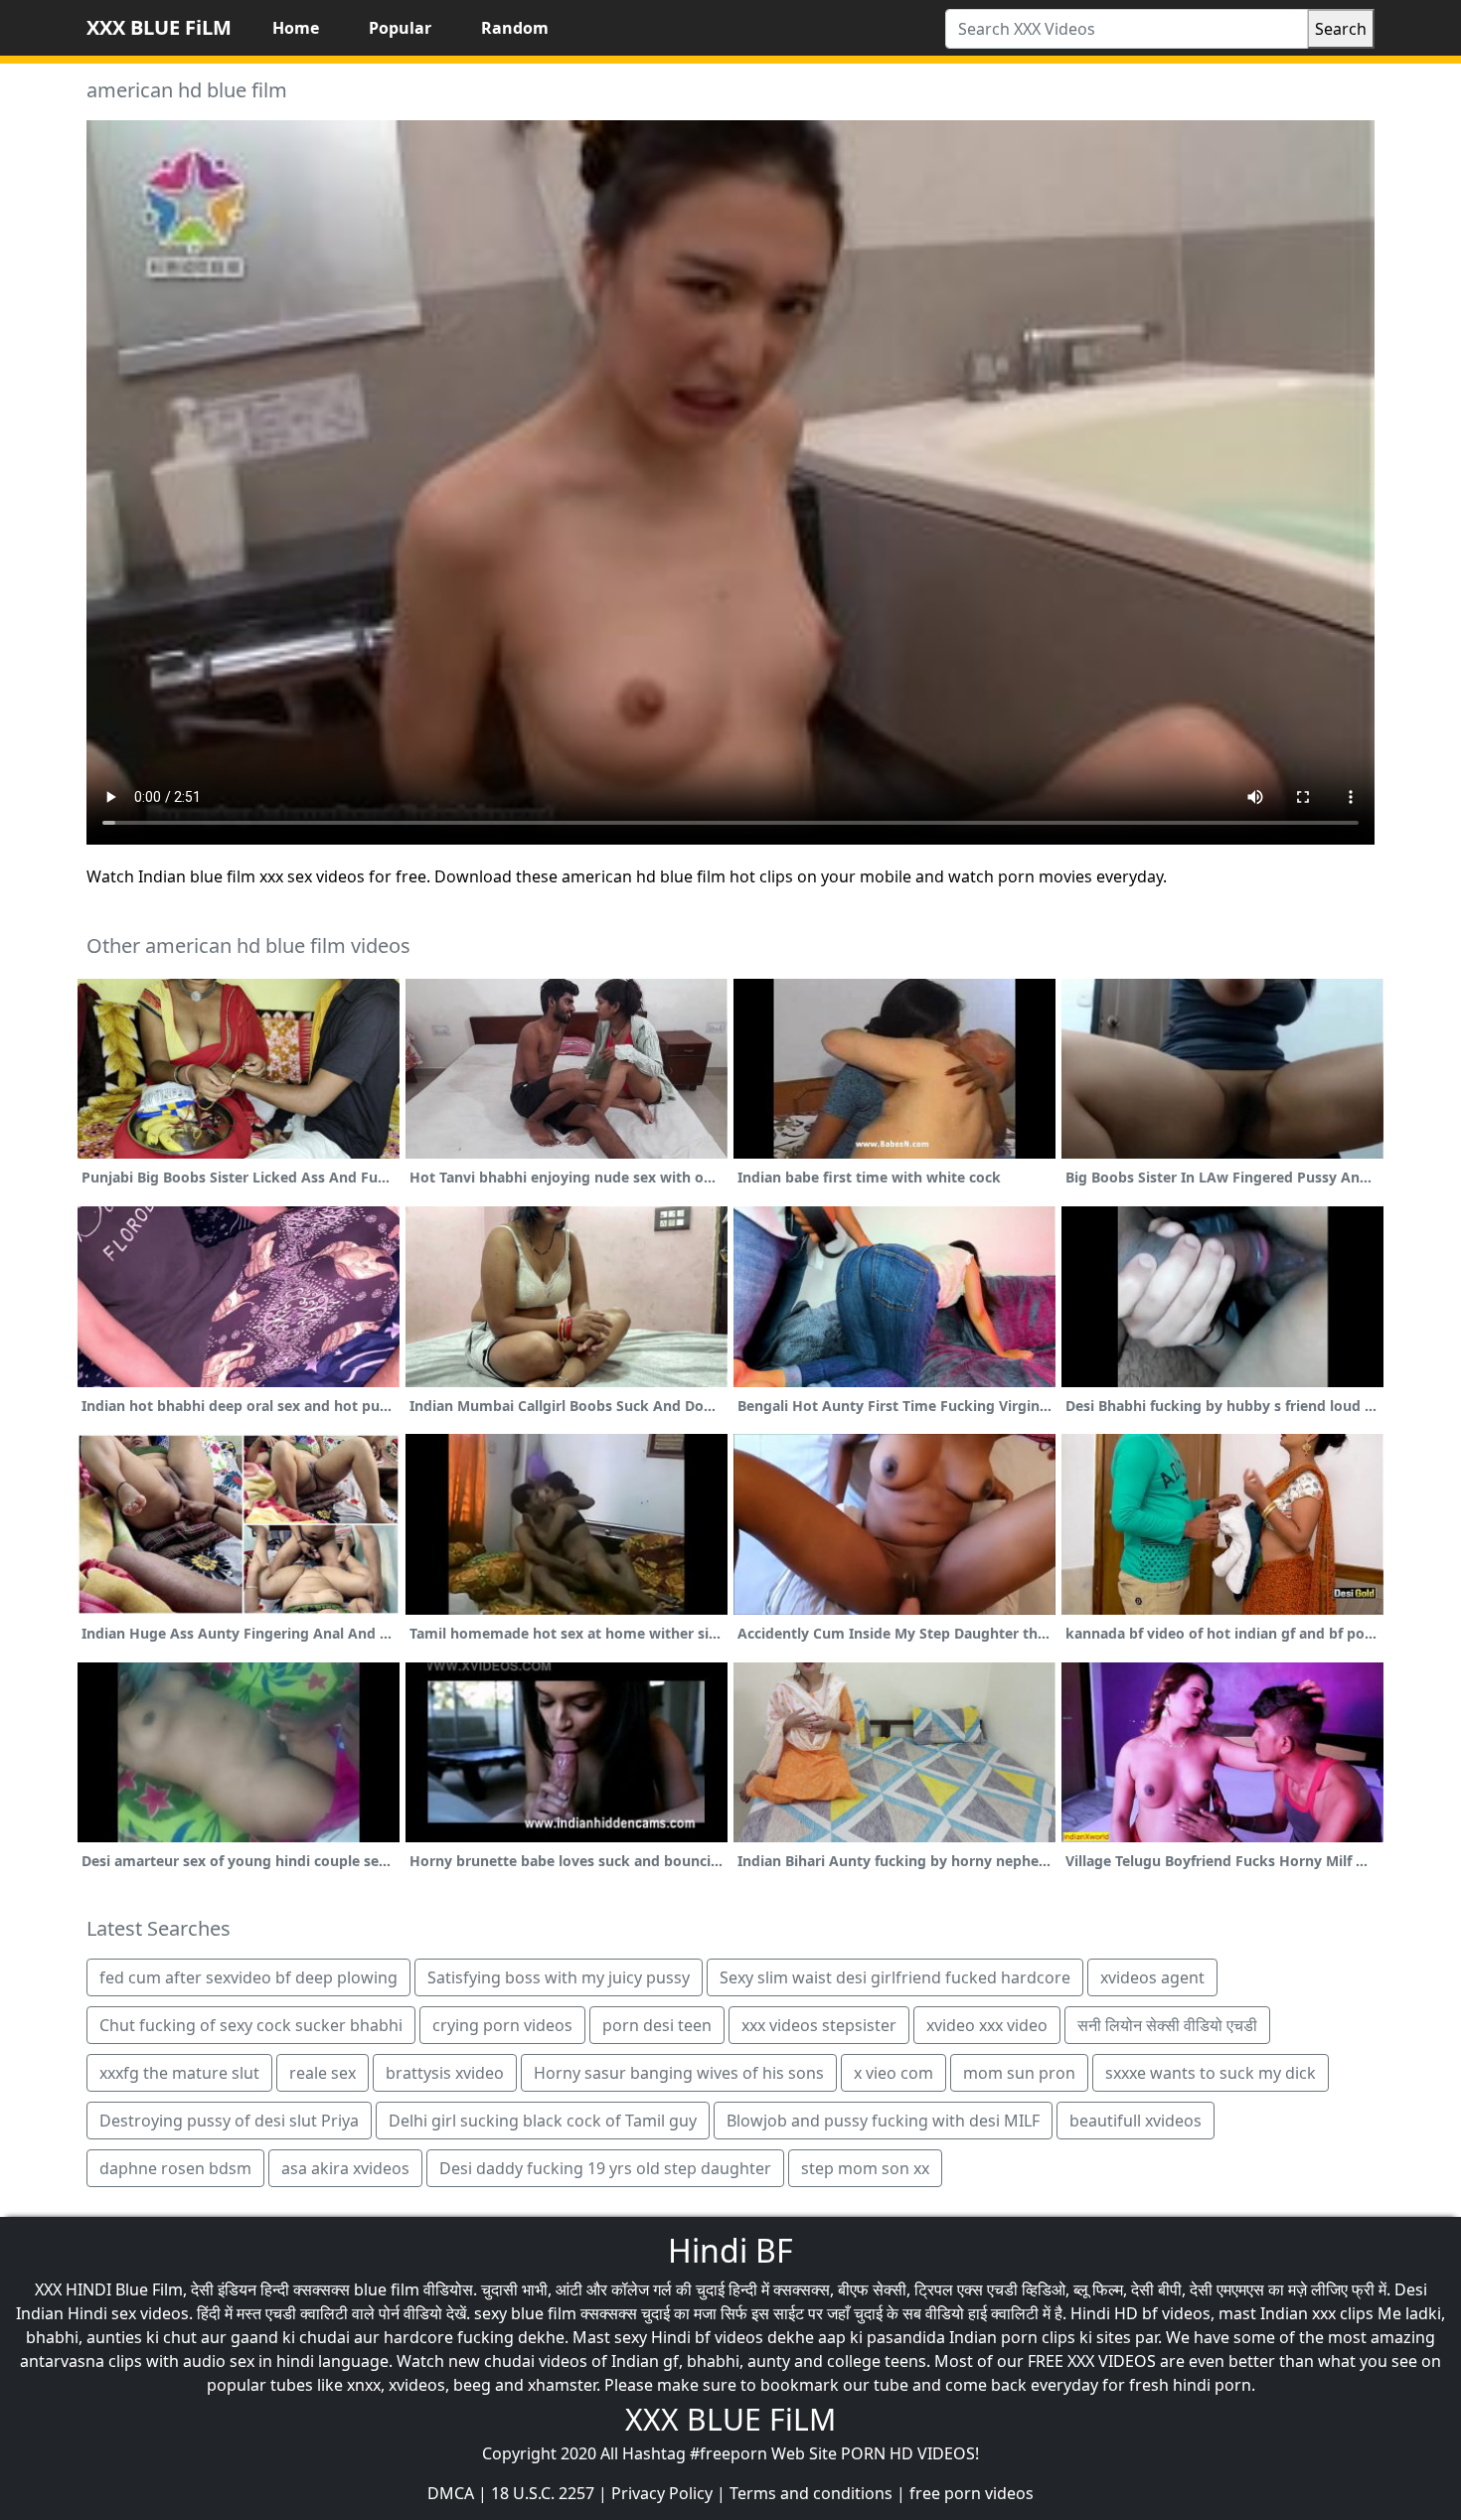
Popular (400, 28)
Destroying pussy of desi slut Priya (229, 2121)
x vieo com (893, 2073)
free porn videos (972, 2493)
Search (1341, 29)
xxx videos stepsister (819, 2025)
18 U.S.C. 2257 (543, 2493)
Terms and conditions (811, 2493)
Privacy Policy (662, 2493)
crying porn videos (502, 2025)
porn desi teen (657, 2025)
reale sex (323, 2073)
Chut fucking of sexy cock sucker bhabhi (251, 2025)
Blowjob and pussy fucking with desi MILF (883, 2121)
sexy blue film (525, 2313)
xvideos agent (1152, 1977)
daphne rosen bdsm (175, 2168)
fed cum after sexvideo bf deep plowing (248, 1977)
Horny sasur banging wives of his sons (679, 2073)
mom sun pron (1019, 2073)
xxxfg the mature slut (179, 2073)
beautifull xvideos (1136, 2121)
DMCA (451, 2493)
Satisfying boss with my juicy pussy (559, 1977)
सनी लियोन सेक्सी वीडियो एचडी (1167, 2025)
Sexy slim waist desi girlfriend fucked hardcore (895, 1977)
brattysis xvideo (445, 2073)
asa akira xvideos (345, 2168)
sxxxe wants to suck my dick (1211, 2073)
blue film (387, 2289)
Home (296, 28)
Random (515, 28)
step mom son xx (865, 2168)
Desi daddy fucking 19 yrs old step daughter (605, 2168)
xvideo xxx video (987, 2025)
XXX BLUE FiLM (159, 27)
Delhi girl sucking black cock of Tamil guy (543, 2121)
